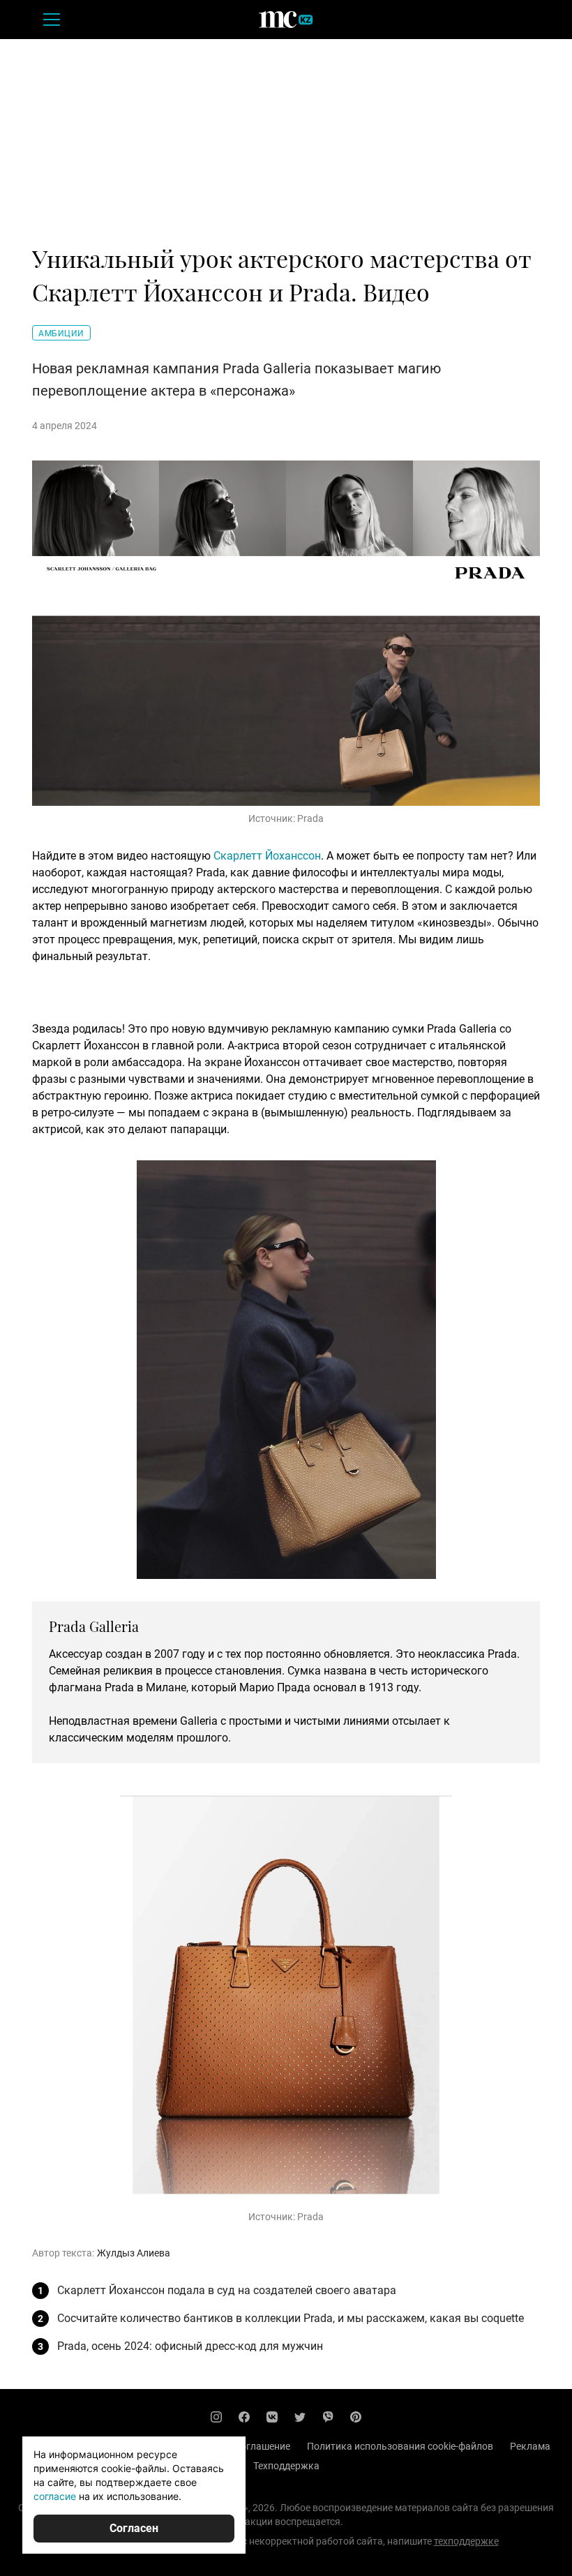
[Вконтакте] (272, 2417)
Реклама (530, 2446)
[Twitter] (300, 2417)
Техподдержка (286, 2466)
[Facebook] (244, 2417)
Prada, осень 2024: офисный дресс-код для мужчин (190, 2346)
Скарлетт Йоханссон (267, 856)
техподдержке (466, 2541)
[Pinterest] (356, 2417)
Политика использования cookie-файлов (400, 2446)
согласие (55, 2496)
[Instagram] (216, 2417)
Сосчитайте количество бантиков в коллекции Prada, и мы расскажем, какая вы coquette (291, 2318)
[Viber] (328, 2417)
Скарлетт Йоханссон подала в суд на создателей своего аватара (227, 2290)
